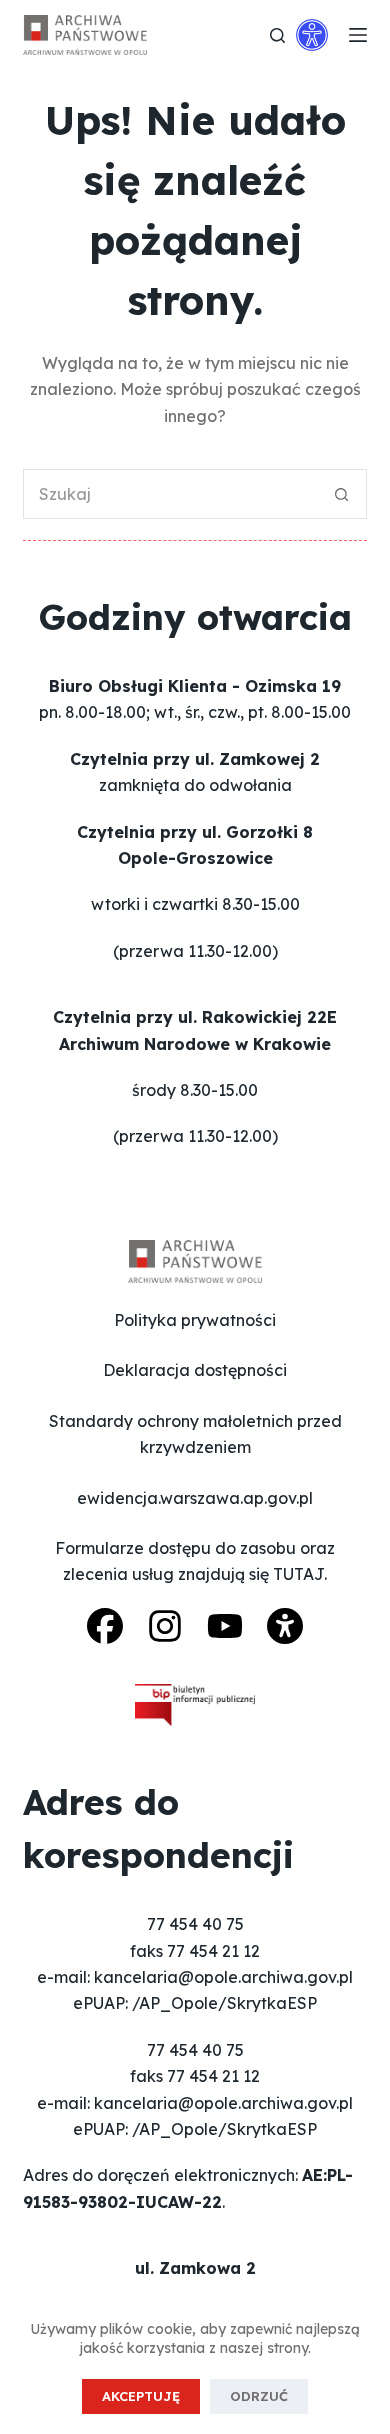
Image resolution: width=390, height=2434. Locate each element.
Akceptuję (141, 2396)
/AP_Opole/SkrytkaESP (224, 2003)
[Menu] (358, 35)
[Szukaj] (277, 35)
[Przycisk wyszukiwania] (342, 494)
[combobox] (170, 494)
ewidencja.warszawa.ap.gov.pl (195, 1498)
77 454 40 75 (195, 1924)
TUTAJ (298, 1574)
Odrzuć (259, 2396)
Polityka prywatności (195, 1320)
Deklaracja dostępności (195, 1370)
